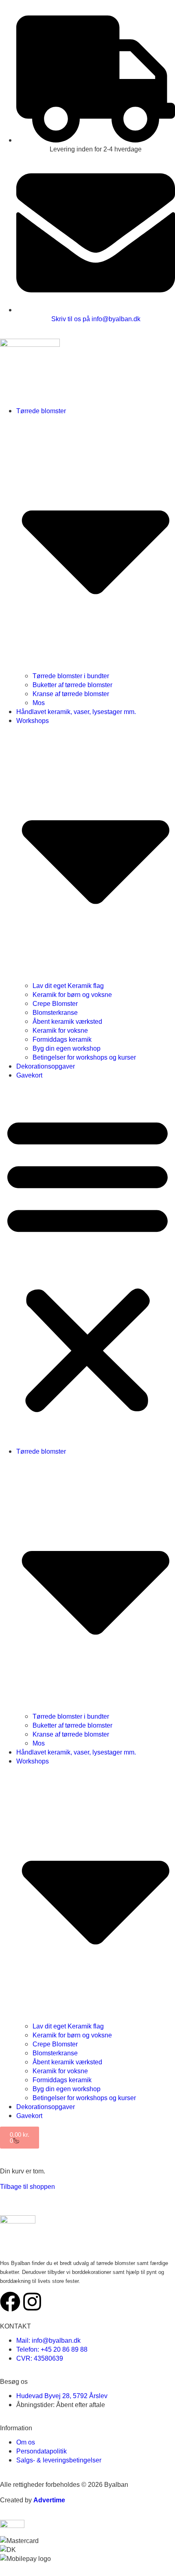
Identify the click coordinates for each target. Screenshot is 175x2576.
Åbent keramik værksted (67, 1021)
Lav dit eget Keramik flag (68, 986)
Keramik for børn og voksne (72, 994)
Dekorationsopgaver (46, 1066)
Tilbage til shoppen (27, 2186)
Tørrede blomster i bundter (71, 676)
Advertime (49, 2500)
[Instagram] (32, 2302)
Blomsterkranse (55, 1012)
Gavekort (29, 1075)
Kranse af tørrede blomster (71, 694)
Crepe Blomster (55, 1003)
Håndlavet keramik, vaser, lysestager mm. (76, 712)
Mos (39, 703)
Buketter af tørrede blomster (72, 685)
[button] (87, 1263)
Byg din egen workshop (67, 1048)
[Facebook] (10, 2302)
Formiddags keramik (62, 1039)
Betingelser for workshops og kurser (84, 1057)
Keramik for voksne (60, 1030)
